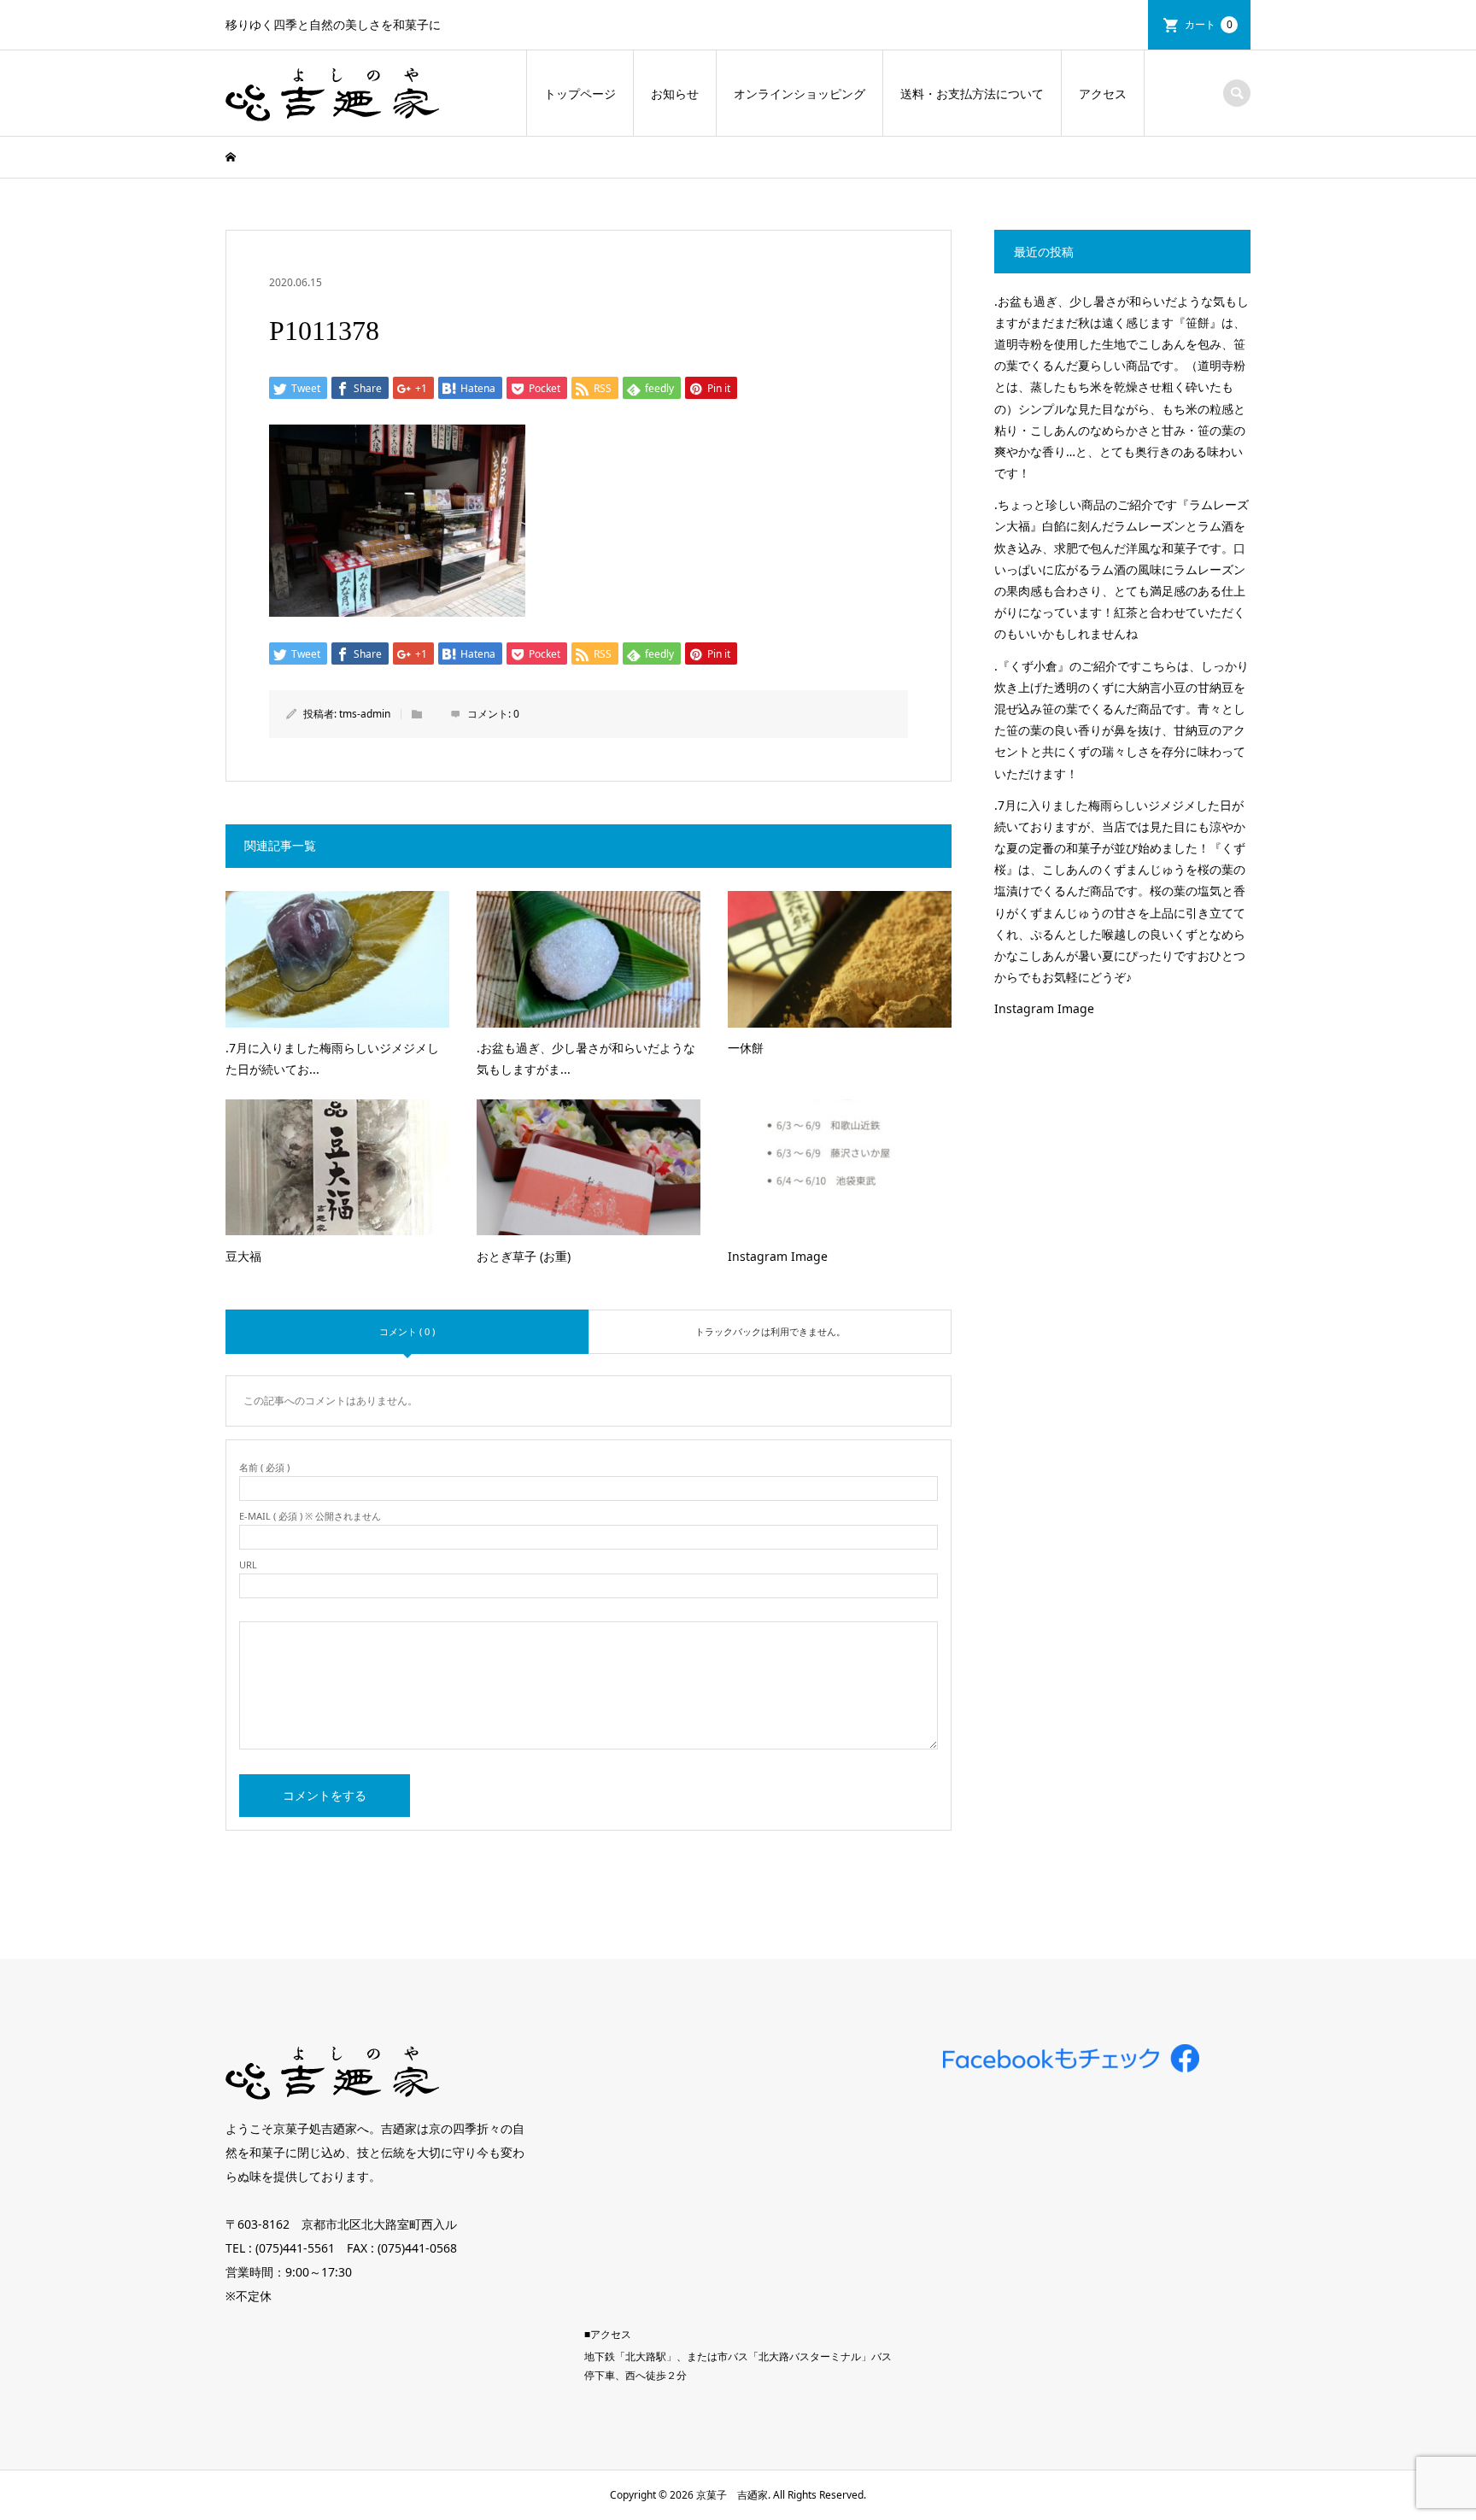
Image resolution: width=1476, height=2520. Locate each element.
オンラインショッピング (799, 94)
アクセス (1103, 94)
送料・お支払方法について (972, 94)
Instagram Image (1044, 1008)
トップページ (580, 94)
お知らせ (675, 94)
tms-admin (365, 714)
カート (1209, 24)
